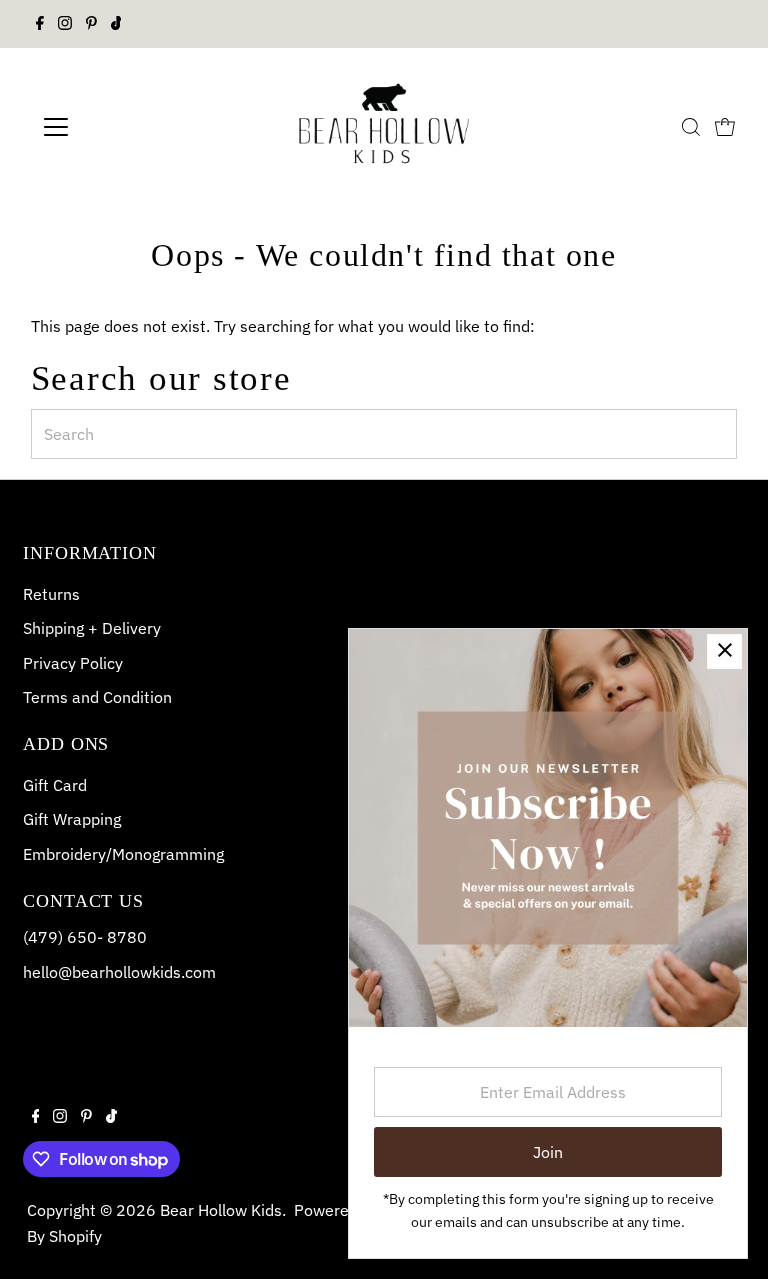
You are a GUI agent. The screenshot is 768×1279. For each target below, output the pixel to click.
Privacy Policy (73, 663)
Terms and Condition (97, 697)
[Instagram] (65, 24)
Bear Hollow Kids (221, 1210)
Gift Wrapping (72, 819)
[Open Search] (691, 127)
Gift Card (55, 785)
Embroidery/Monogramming (123, 854)
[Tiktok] (116, 24)
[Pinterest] (91, 24)
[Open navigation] (114, 127)
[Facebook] (40, 24)
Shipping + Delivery (92, 628)
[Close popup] (724, 651)
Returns (51, 594)
